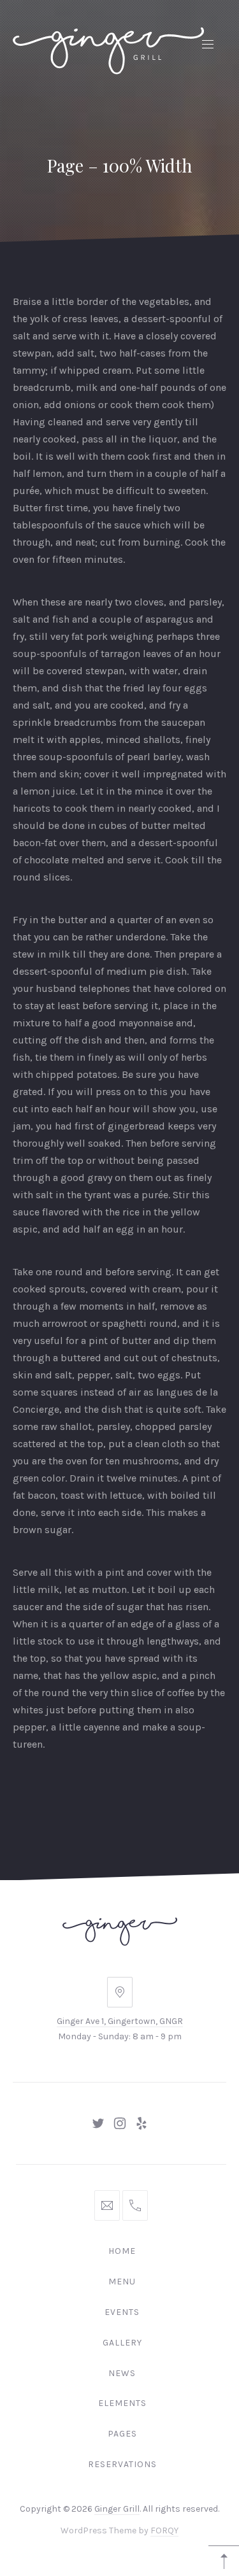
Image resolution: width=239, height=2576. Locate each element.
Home (122, 2251)
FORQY (164, 2531)
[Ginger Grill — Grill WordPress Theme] (108, 43)
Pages (122, 2434)
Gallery (122, 2343)
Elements (122, 2403)
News (122, 2373)
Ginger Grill (117, 2509)
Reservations (122, 2464)
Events (122, 2312)
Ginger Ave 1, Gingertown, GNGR (120, 2021)
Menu (122, 2282)
